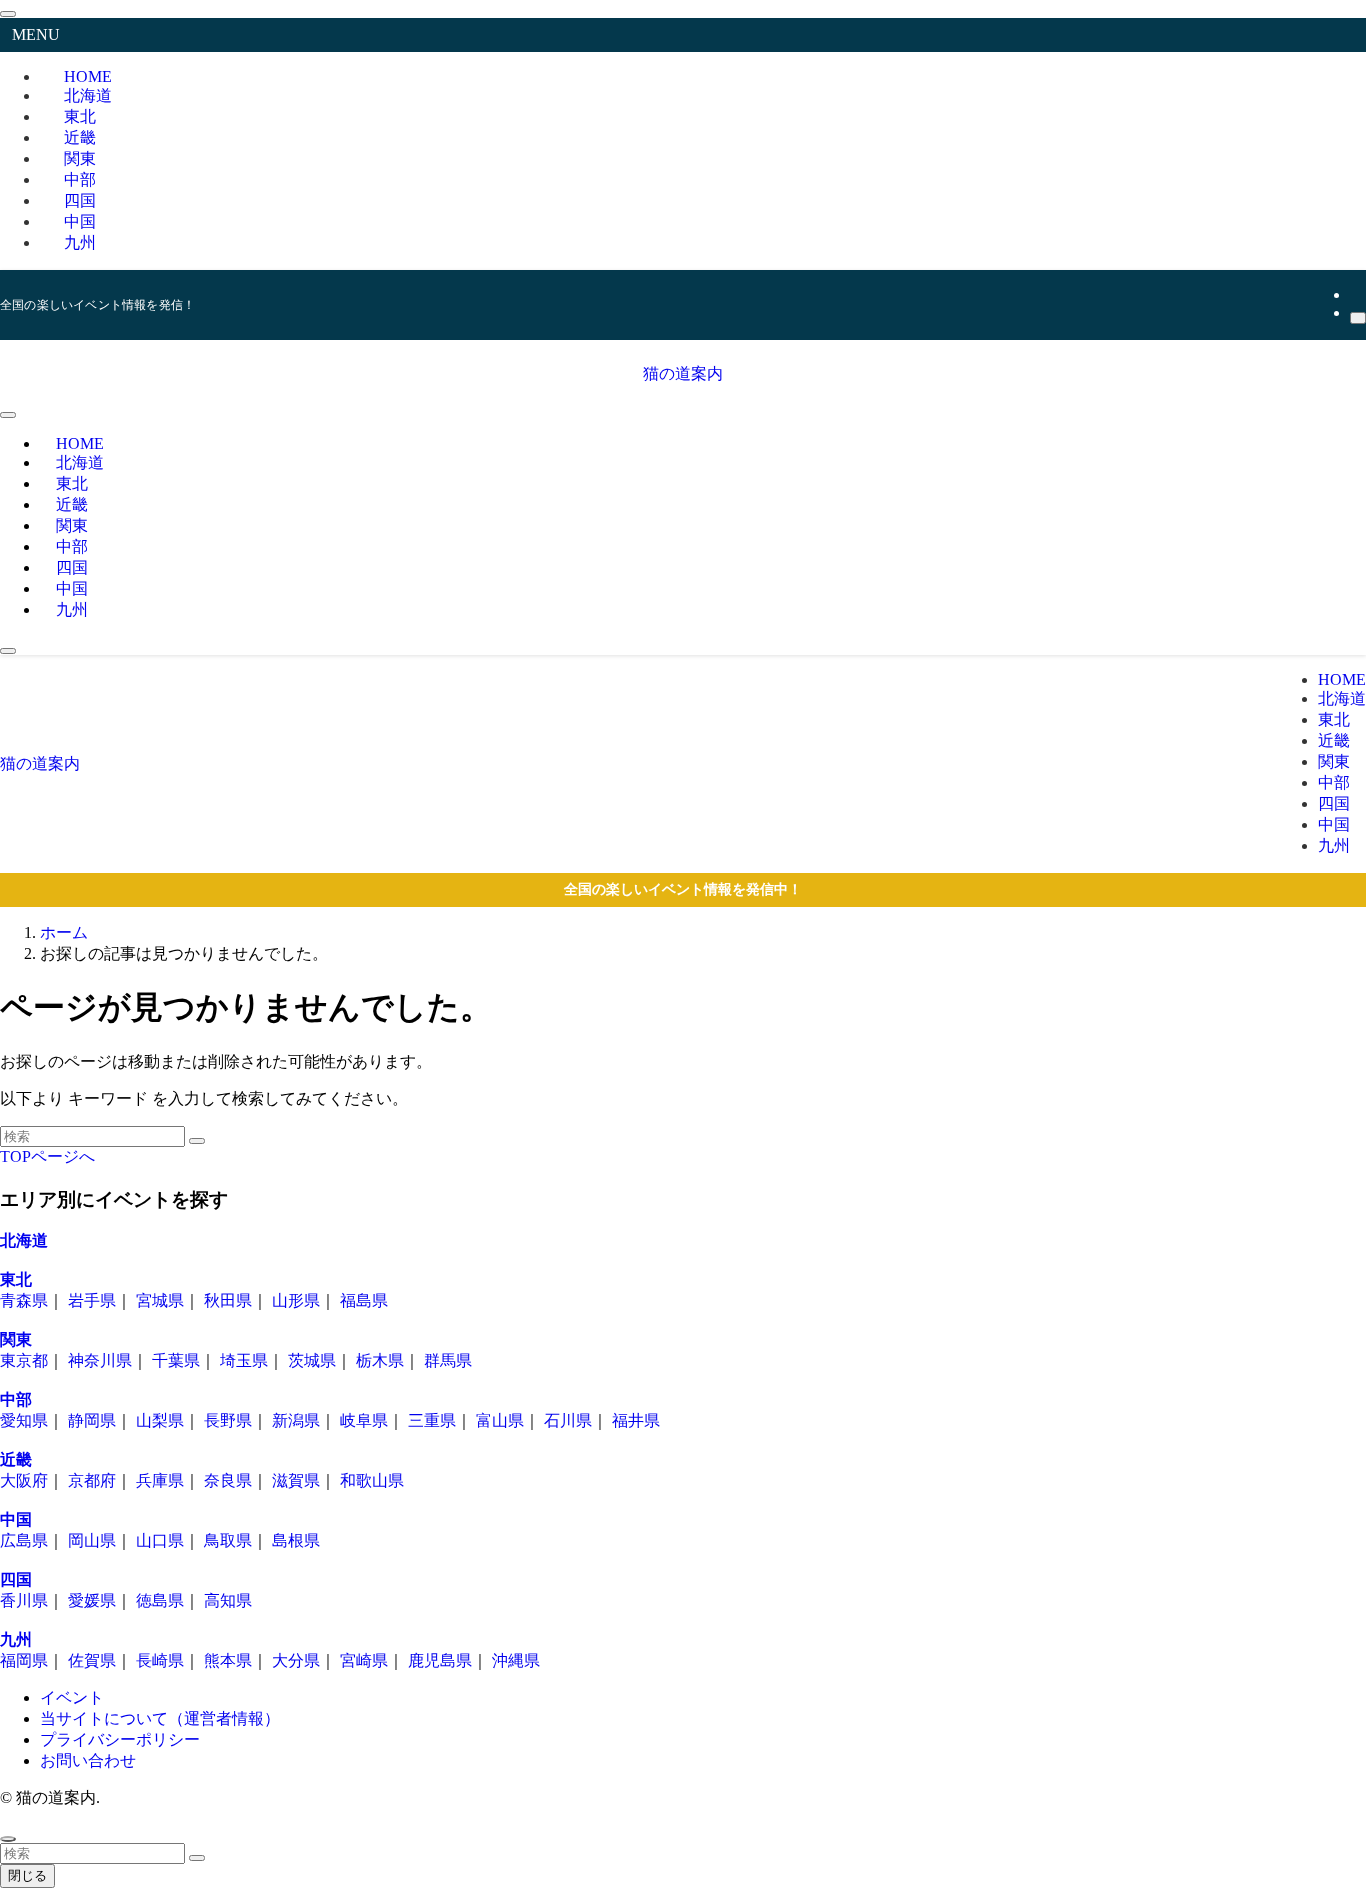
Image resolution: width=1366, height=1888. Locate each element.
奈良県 (228, 1480)
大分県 (296, 1660)
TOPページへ (47, 1156)
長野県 (228, 1420)
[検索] (1358, 318)
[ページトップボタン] (8, 1839)
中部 (16, 1399)
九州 (80, 242)
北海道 (24, 1240)
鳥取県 (228, 1540)
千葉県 (176, 1360)
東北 (16, 1279)
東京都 (24, 1360)
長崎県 (160, 1660)
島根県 (296, 1540)
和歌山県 (372, 1480)
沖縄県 (516, 1660)
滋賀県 (296, 1480)
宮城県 (160, 1300)
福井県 (636, 1420)
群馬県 (448, 1360)
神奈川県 (100, 1360)
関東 (16, 1339)
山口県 (160, 1540)
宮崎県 (364, 1660)
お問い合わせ (88, 1760)
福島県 (364, 1300)
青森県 (24, 1300)
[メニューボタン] (8, 415)
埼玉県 (244, 1360)
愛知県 (24, 1420)
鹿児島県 (440, 1660)
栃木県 (380, 1360)
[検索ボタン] (8, 651)
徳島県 (160, 1600)
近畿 (16, 1459)
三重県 (432, 1420)
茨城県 (312, 1360)
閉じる (27, 1875)
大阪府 (24, 1480)
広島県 (24, 1540)
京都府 (92, 1480)
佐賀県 (92, 1660)
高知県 (228, 1600)
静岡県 (92, 1420)
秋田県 (228, 1300)
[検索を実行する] (197, 1141)
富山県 (500, 1420)
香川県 (24, 1600)
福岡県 (24, 1660)
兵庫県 (160, 1480)
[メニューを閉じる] (8, 14)
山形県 (296, 1300)
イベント (72, 1697)
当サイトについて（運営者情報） (160, 1718)
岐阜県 (364, 1420)
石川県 (568, 1420)
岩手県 (92, 1300)
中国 (16, 1519)
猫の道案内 (683, 373)
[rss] (1356, 294)
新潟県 (296, 1420)
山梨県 (160, 1420)
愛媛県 (92, 1600)
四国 (16, 1579)
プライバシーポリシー (120, 1739)
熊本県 (228, 1660)
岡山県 (92, 1540)
